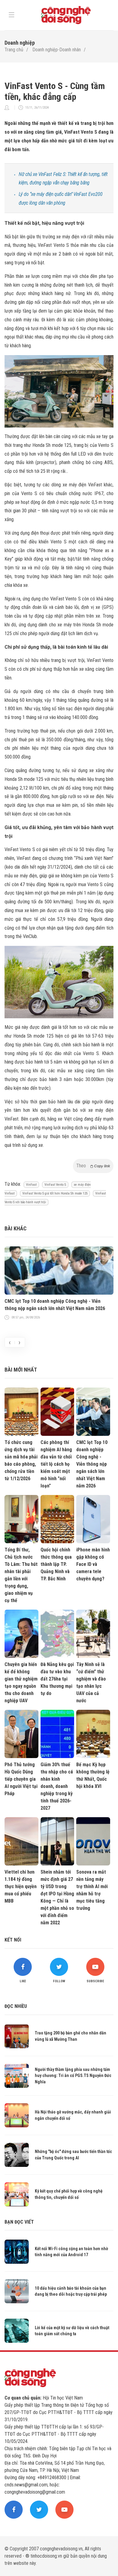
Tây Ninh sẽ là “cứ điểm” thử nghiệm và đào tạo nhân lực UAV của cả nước (91, 1682)
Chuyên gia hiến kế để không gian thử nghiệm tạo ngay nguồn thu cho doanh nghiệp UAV (21, 1682)
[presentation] (10, 1342)
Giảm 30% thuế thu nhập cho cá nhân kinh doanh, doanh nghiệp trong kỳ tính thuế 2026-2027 (57, 1786)
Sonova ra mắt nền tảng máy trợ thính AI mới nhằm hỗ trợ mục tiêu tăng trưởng (92, 1890)
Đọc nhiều (16, 2006)
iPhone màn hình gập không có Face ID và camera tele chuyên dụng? (93, 1564)
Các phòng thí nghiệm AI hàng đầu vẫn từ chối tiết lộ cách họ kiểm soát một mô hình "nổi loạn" (56, 1464)
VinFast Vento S (55, 1185)
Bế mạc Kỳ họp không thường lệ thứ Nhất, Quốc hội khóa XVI (93, 1775)
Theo (93, 1166)
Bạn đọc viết (19, 2222)
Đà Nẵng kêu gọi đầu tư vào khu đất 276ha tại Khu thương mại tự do (57, 1679)
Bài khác (16, 1228)
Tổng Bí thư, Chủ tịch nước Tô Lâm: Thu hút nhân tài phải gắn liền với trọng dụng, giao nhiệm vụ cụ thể (21, 1575)
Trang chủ (14, 50)
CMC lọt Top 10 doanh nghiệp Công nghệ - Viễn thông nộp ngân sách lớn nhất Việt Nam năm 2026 (55, 1305)
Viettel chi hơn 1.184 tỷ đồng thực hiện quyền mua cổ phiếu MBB (21, 1886)
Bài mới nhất (21, 1370)
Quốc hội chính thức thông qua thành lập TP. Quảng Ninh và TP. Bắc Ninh (56, 1564)
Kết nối (13, 1940)
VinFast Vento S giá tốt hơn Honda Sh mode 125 (55, 1193)
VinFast (31, 1185)
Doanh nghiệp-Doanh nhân (57, 50)
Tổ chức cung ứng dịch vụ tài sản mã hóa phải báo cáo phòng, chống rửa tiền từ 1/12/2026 (21, 1460)
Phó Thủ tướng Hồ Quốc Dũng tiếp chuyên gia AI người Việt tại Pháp (21, 1779)
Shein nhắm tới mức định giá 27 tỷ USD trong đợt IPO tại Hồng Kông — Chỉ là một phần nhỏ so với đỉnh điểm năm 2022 (57, 1897)
